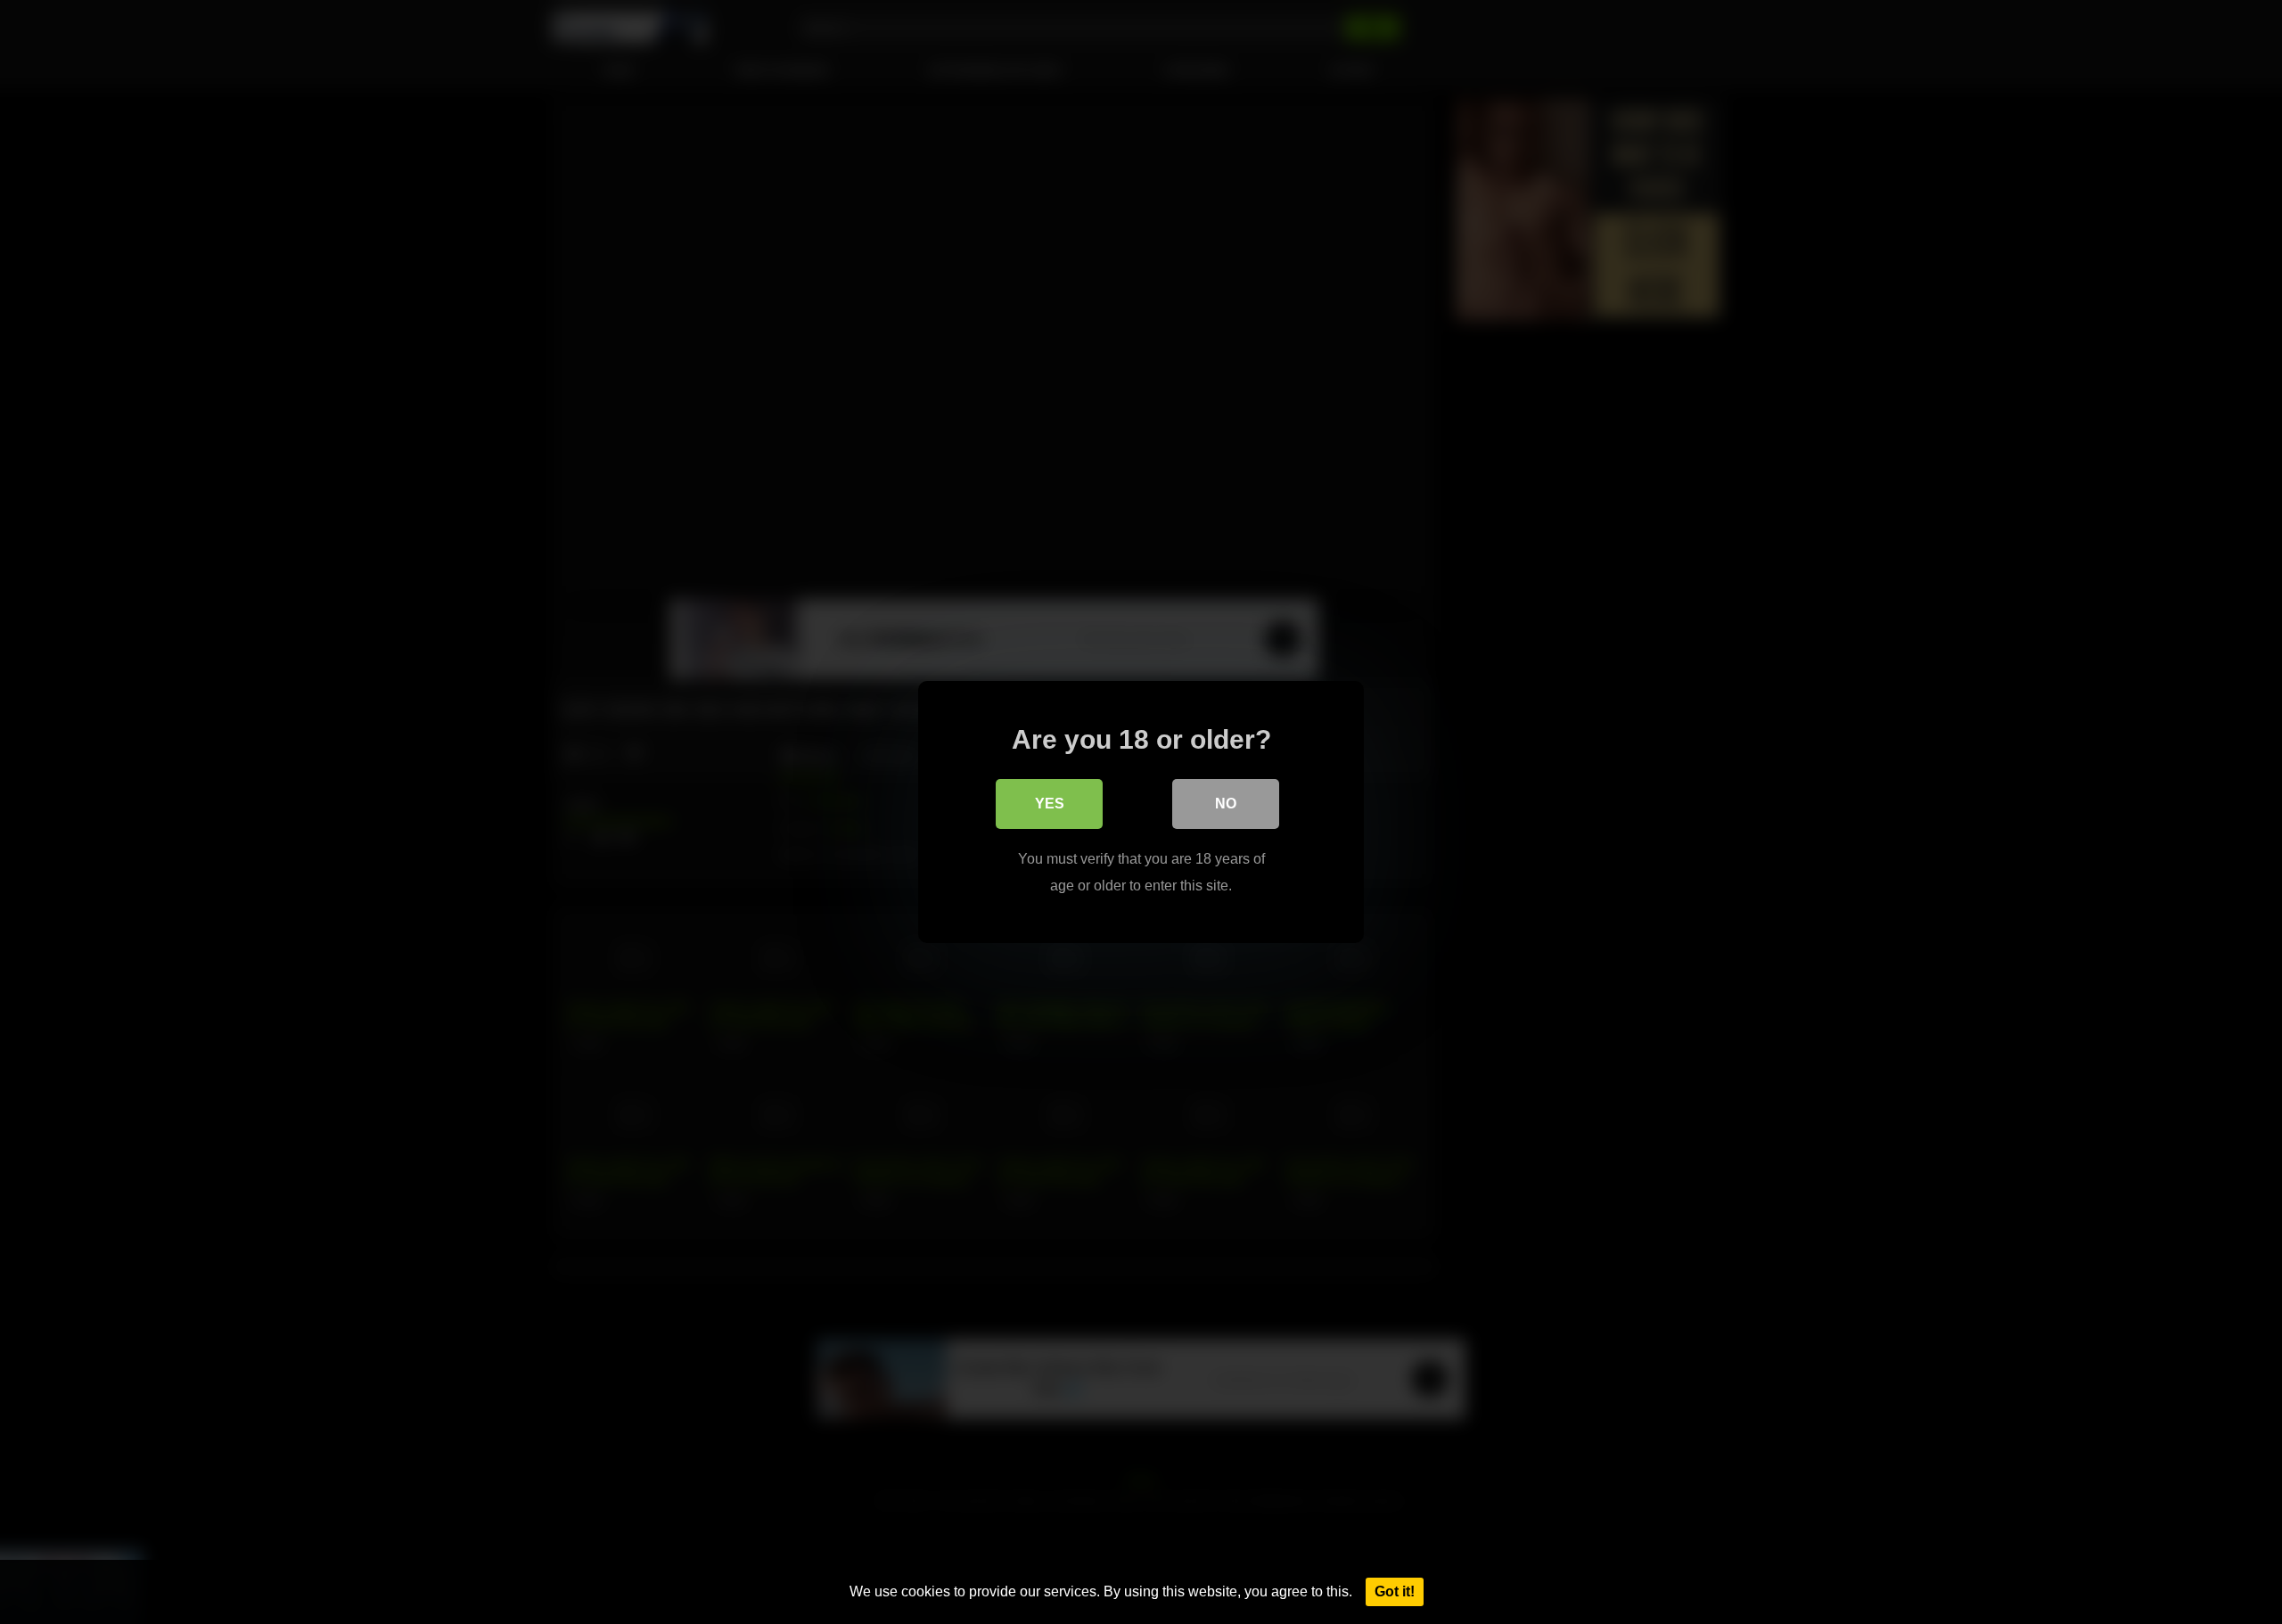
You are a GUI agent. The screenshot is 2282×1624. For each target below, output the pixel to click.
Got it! (1395, 1591)
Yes (1050, 804)
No (1226, 804)
